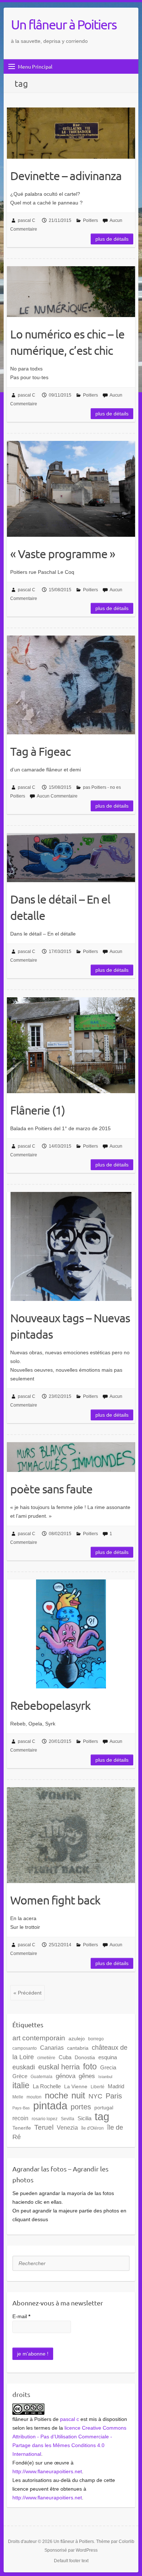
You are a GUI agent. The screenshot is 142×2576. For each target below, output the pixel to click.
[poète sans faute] (71, 1457)
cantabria (78, 2048)
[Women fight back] (71, 1835)
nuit (78, 2096)
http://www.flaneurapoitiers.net (47, 2471)
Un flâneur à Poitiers (64, 24)
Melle (18, 2097)
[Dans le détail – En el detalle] (71, 857)
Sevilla (68, 2119)
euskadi (24, 2067)
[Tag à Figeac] (71, 685)
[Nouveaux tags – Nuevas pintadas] (71, 1246)
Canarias (52, 2048)
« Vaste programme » (63, 554)
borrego (96, 2039)
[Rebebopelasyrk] (71, 1634)
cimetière (46, 2058)
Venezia (67, 2127)
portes (81, 2107)
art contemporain (39, 2038)
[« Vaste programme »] (71, 489)
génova (66, 2076)
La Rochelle (47, 2086)
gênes (87, 2076)
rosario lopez (45, 2119)
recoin (20, 2118)
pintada (50, 2106)
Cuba (65, 2057)
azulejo (77, 2039)
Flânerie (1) (38, 1110)
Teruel (44, 2127)
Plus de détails (112, 239)
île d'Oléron (92, 2128)
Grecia (108, 2067)
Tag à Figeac (40, 751)
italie (21, 2085)
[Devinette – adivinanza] (71, 133)
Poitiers (90, 220)
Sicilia (84, 2118)
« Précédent (27, 1993)
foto (90, 2066)
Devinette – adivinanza (66, 176)
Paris (114, 2096)
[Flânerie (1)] (71, 1045)
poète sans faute (51, 1489)
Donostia (85, 2057)
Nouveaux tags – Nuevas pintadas (70, 1326)
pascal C (27, 220)
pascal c (70, 2419)
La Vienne (76, 2086)
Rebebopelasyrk (50, 1705)
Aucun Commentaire (57, 796)
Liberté (98, 2087)
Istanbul (105, 2077)
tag (102, 2117)
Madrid (116, 2086)
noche (56, 2096)
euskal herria (59, 2067)
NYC (95, 2096)
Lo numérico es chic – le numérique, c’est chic (67, 342)
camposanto (25, 2048)
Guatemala (42, 2077)
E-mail (21, 2316)
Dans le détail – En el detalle (60, 907)
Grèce (20, 2076)
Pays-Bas (21, 2108)
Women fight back (55, 1900)
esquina (108, 2057)
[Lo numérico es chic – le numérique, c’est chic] (71, 292)
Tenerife (22, 2128)
